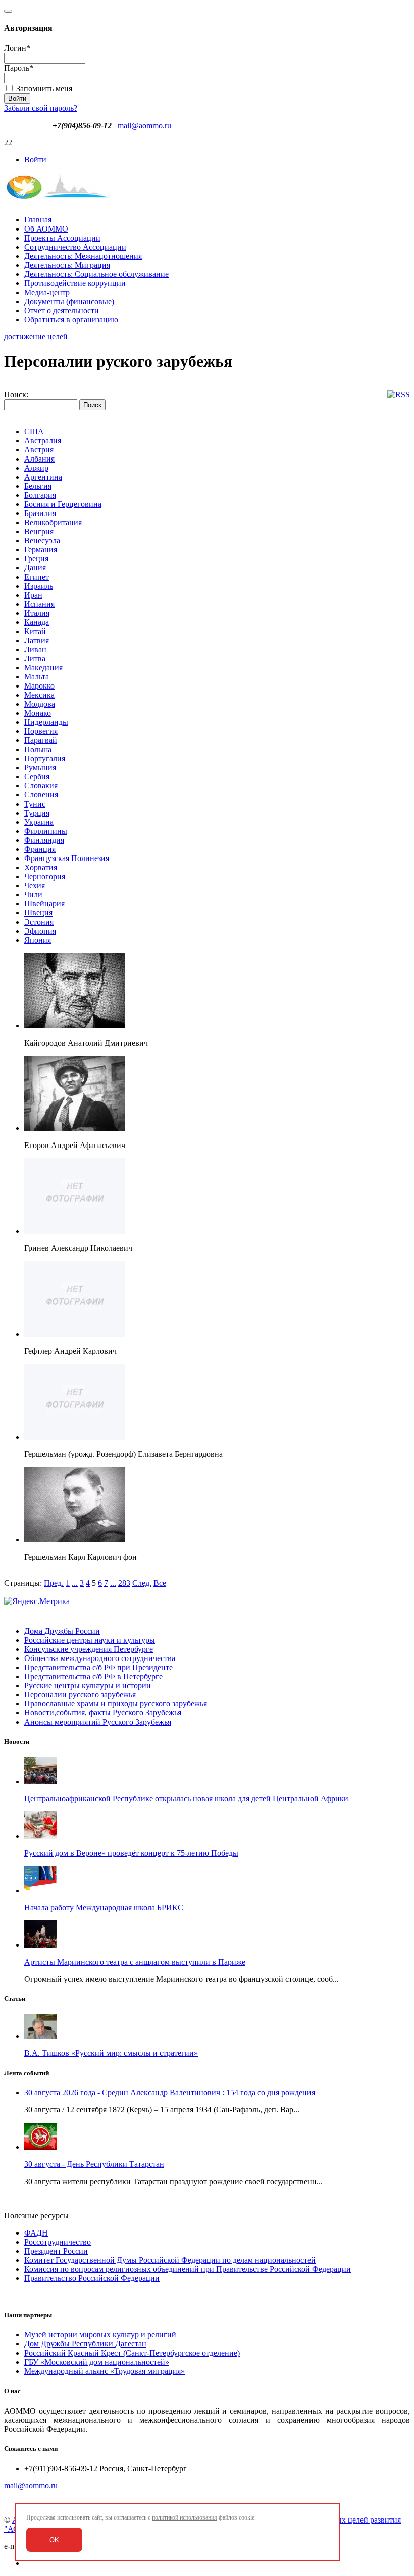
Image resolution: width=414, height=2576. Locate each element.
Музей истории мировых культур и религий (100, 2335)
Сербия (37, 777)
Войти (35, 160)
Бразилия (40, 513)
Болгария (40, 495)
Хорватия (41, 867)
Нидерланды (46, 722)
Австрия (39, 450)
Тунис (35, 804)
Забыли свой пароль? (41, 108)
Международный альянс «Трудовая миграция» (105, 2371)
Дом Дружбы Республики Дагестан (85, 2344)
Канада (37, 622)
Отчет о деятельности (62, 310)
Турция (37, 813)
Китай (35, 631)
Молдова (40, 704)
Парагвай (41, 740)
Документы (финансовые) (69, 301)
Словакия (41, 786)
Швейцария (44, 904)
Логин (17, 48)
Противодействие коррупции (75, 283)
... (75, 1583)
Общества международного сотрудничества (100, 1658)
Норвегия (41, 731)
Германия (41, 550)
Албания (39, 459)
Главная (38, 220)
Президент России (56, 2251)
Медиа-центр (47, 292)
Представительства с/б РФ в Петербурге (93, 1676)
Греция (36, 559)
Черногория (45, 876)
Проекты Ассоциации (62, 238)
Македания (43, 668)
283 (124, 1583)
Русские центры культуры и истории (88, 1685)
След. (142, 1583)
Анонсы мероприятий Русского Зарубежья (98, 1722)
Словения (41, 795)
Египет (37, 577)
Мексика (39, 695)
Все (160, 1583)
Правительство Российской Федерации (92, 2278)
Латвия (37, 640)
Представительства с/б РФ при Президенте (98, 1667)
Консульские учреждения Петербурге (89, 1649)
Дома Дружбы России (62, 1631)
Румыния (40, 767)
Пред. (54, 1583)
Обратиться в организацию (71, 320)
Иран (33, 595)
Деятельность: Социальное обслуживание (96, 274)
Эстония (39, 922)
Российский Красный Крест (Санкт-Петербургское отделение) (132, 2353)
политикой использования (185, 2517)
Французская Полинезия (67, 858)
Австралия (43, 441)
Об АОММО (46, 229)
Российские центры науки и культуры (90, 1640)
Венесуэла (42, 540)
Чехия (35, 885)
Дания (35, 568)
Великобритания (53, 522)
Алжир (36, 468)
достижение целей (36, 337)
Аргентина (43, 477)
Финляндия (44, 840)
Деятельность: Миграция (67, 265)
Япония (38, 940)
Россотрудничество (58, 2242)
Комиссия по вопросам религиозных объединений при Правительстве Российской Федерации (188, 2269)
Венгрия (39, 531)
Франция (40, 849)
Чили (33, 895)
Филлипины (46, 831)
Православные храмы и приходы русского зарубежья (116, 1704)
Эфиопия (40, 931)
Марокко (39, 686)
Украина (39, 822)
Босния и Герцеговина (63, 504)
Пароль (19, 68)
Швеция (38, 913)
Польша (38, 749)
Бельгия (38, 486)
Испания (39, 604)
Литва (35, 659)
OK (54, 2540)
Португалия (45, 758)
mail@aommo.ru (144, 125)
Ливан (35, 649)
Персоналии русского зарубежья (80, 1695)
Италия (37, 613)
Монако (38, 713)
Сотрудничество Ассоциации (75, 247)
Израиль (39, 586)
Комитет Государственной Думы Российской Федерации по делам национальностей (170, 2260)
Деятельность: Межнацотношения (83, 256)
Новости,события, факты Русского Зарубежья (103, 1713)
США (34, 432)
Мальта (37, 677)
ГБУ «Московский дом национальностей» (97, 2362)
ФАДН (36, 2233)
